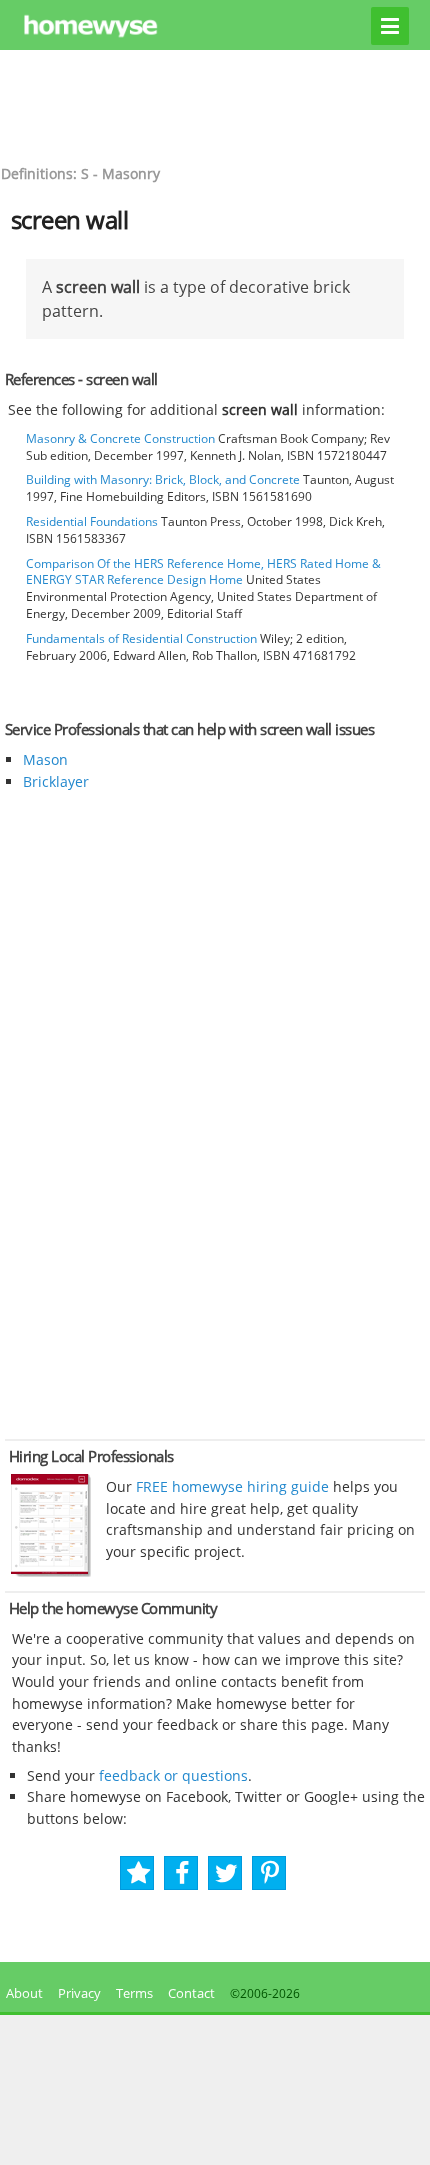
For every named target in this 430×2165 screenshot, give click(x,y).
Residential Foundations (92, 521)
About (21, 1993)
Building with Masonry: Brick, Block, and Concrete (163, 479)
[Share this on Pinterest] (270, 1873)
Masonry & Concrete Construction (120, 438)
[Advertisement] (215, 105)
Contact (191, 1993)
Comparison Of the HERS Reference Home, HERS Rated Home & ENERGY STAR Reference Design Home (203, 572)
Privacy (79, 1993)
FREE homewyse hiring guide (230, 1486)
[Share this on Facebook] (182, 1873)
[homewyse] (215, 27)
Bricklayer (56, 781)
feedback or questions (173, 1775)
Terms (134, 1993)
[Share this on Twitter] (226, 1873)
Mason (45, 759)
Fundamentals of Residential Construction (141, 638)
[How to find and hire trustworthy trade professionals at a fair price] (51, 1572)
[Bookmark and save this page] (138, 1873)
